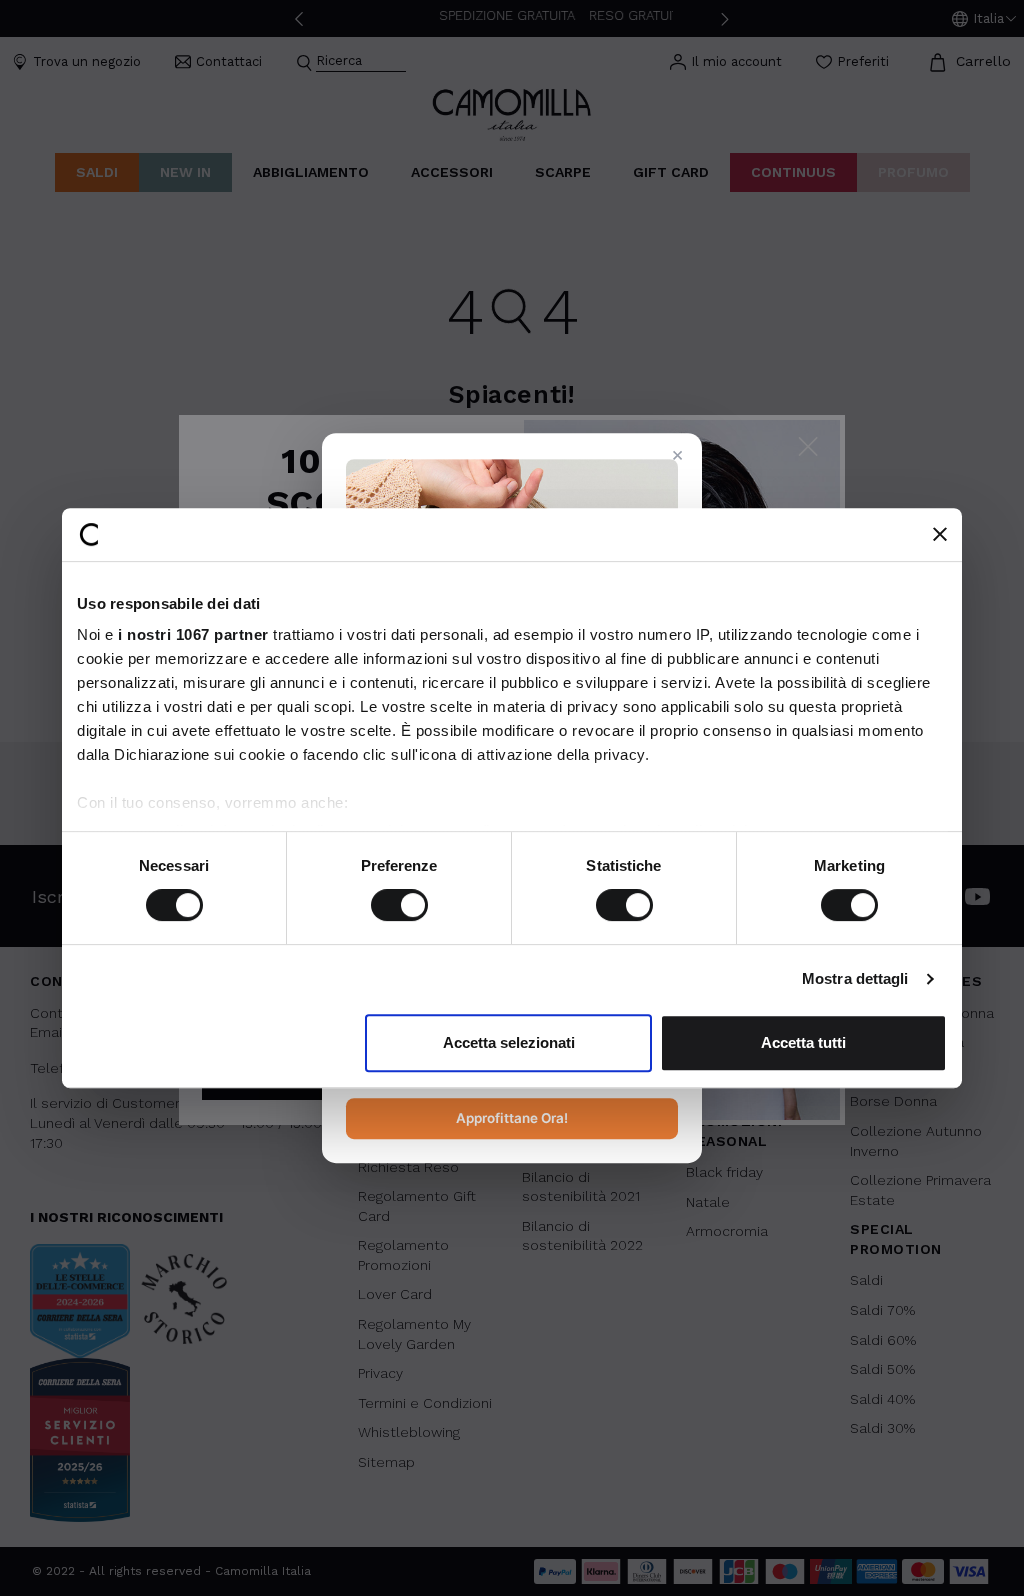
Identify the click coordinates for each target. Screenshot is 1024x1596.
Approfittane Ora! (512, 1118)
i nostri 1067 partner (193, 634)
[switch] (399, 905)
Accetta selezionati (509, 1042)
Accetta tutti (803, 1042)
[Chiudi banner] (940, 534)
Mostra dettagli (855, 978)
